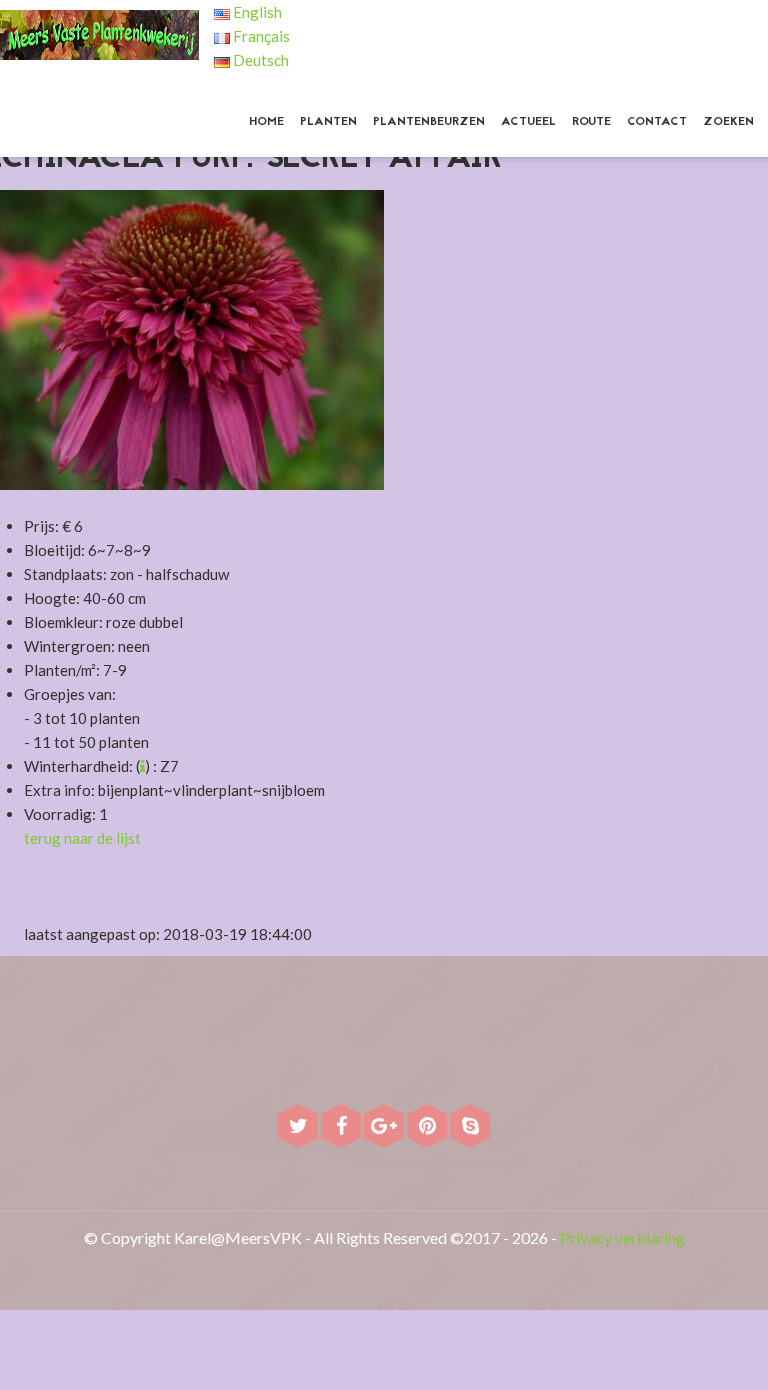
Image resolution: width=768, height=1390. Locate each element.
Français (260, 36)
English (256, 12)
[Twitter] (299, 1127)
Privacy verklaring (622, 1237)
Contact (657, 122)
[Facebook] (342, 1127)
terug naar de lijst (82, 838)
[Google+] (385, 1127)
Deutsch (259, 60)
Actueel (528, 122)
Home (266, 122)
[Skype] (470, 1127)
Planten (328, 122)
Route (591, 122)
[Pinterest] (428, 1127)
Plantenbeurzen (429, 122)
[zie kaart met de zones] (142, 766)
